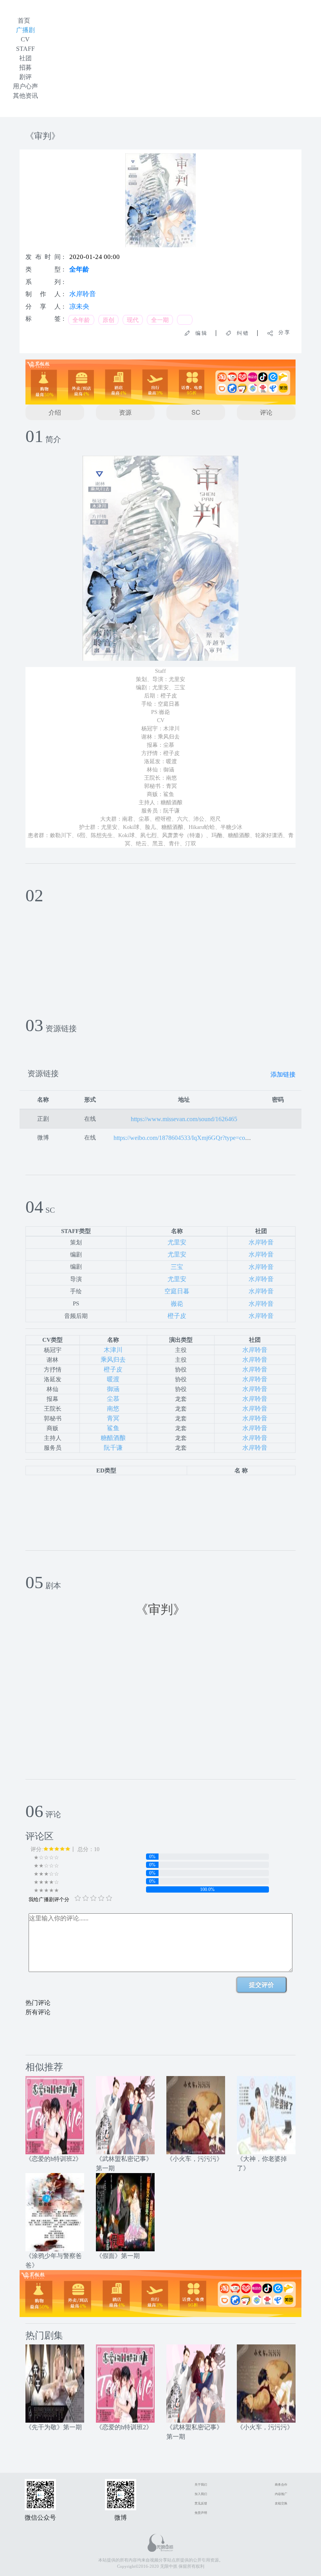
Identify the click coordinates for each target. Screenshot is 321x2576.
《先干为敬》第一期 (54, 2427)
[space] (55, 2115)
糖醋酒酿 (113, 1438)
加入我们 (201, 2494)
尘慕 (113, 1399)
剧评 (25, 77)
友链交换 (281, 2503)
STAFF (25, 49)
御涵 (113, 1389)
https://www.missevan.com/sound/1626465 (184, 1119)
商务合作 (281, 2485)
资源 (125, 412)
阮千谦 (113, 1448)
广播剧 (25, 30)
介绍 (55, 412)
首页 (24, 21)
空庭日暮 (177, 1291)
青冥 (113, 1418)
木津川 (113, 1350)
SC (196, 412)
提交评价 (261, 1985)
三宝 (177, 1267)
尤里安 (177, 1242)
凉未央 (79, 306)
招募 (25, 67)
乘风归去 (113, 1360)
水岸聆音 (83, 294)
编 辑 (198, 333)
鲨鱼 (113, 1428)
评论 (266, 412)
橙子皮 (177, 1316)
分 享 (281, 332)
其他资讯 (25, 96)
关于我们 (201, 2485)
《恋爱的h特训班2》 (54, 2159)
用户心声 (25, 86)
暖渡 (113, 1379)
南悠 (113, 1408)
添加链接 (283, 1074)
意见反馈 (201, 2503)
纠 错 (240, 333)
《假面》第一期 (118, 2256)
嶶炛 (177, 1304)
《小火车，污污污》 (195, 2159)
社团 (25, 58)
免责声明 (201, 2513)
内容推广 (281, 2494)
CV (25, 39)
